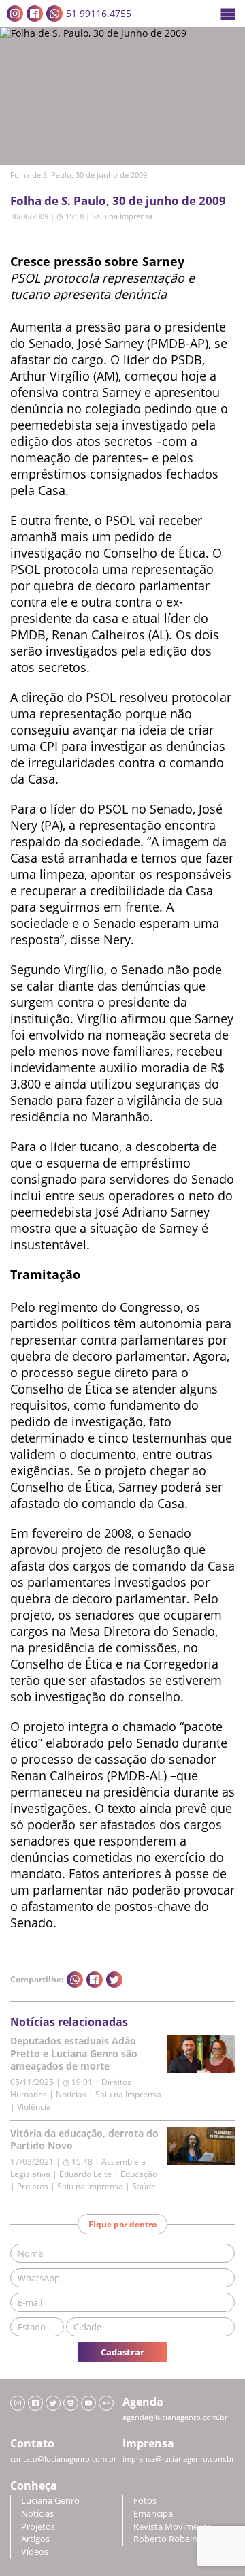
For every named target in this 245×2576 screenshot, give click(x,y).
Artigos (35, 2539)
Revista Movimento (173, 2527)
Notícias (37, 2514)
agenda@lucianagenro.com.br (175, 2417)
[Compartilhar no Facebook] (95, 1980)
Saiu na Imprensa (122, 216)
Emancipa (153, 2514)
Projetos (38, 2527)
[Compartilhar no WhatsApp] (75, 1980)
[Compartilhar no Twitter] (114, 1980)
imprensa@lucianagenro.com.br (178, 2459)
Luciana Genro (50, 2501)
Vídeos (35, 2552)
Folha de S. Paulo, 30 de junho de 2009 (118, 200)
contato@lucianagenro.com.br (63, 2459)
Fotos (145, 2501)
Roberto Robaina (168, 2539)
